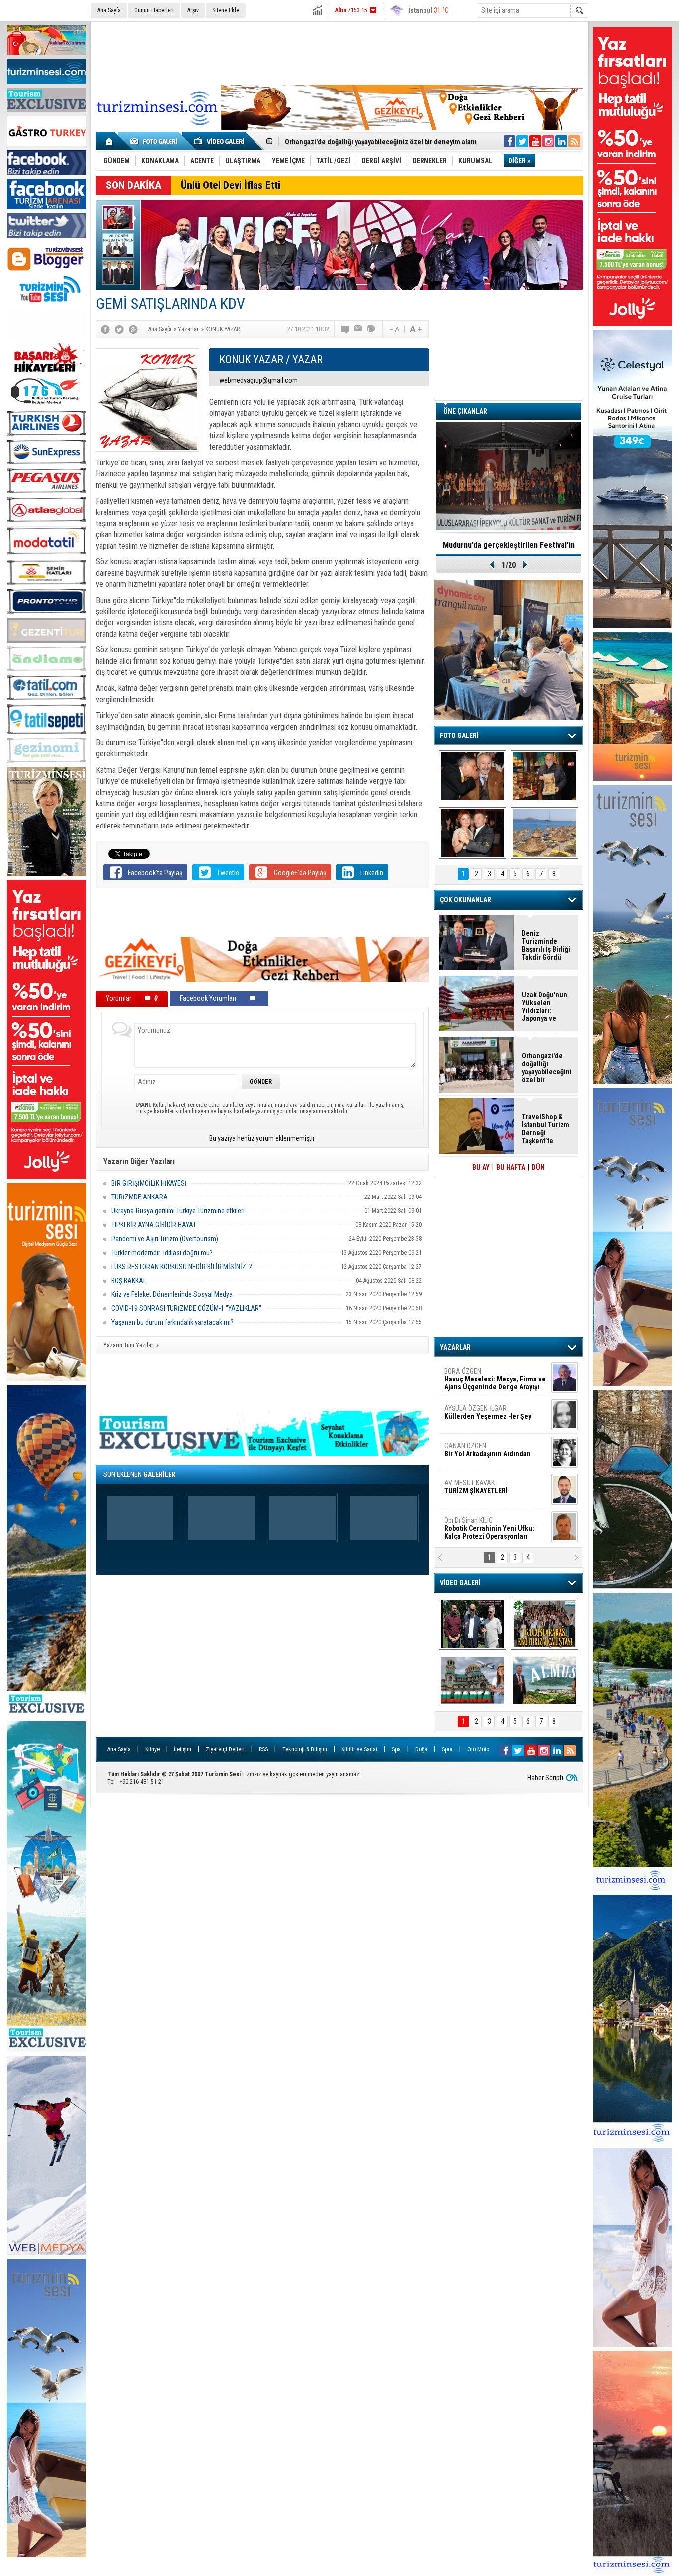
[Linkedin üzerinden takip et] (561, 141)
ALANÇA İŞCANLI (486, 1454)
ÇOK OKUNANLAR (466, 900)
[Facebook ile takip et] (509, 141)
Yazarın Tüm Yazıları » (131, 1345)
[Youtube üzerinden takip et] (535, 141)
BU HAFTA (511, 1167)
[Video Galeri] (220, 141)
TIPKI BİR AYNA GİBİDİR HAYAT (154, 1225)
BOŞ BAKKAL (129, 1281)
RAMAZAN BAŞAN (475, 1375)
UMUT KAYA (483, 1491)
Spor (447, 1749)
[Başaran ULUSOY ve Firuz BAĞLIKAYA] (472, 776)
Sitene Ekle (226, 10)
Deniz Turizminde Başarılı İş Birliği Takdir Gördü (546, 945)
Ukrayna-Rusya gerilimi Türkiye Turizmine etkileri (178, 1211)
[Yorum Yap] (345, 329)
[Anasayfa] (110, 141)
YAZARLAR (455, 1347)
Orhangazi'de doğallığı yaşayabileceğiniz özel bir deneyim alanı (547, 1068)
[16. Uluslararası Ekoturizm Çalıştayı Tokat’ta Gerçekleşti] (545, 1624)
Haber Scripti (545, 1778)
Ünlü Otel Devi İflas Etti (231, 185)
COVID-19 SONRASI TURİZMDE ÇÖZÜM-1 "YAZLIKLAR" (186, 1308)
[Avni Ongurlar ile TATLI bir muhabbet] (545, 776)
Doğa (421, 1749)
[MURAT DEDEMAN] (472, 833)
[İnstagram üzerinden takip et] (548, 141)
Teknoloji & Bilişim (305, 1749)
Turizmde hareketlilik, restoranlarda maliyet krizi (360, 142)
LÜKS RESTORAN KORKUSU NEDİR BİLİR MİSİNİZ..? (182, 1267)
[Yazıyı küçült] (394, 329)
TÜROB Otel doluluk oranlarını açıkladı (509, 545)
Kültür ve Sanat (359, 1749)
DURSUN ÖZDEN (495, 1528)
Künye (152, 1749)
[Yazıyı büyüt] (416, 329)
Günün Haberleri (154, 10)
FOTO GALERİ (459, 736)
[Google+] (133, 329)
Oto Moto (478, 1749)
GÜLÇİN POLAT (487, 1412)
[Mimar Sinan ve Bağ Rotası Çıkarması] (472, 1624)
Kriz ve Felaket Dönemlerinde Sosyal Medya (172, 1294)
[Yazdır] (371, 329)
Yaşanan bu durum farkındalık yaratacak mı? (172, 1322)
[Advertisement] (339, 52)
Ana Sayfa (109, 10)
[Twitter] (119, 329)
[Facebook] (105, 329)
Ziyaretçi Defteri (225, 1749)
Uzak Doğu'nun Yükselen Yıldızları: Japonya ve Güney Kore (545, 1007)
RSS (263, 1749)
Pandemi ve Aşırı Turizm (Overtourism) (165, 1239)
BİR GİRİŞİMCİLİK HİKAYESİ (149, 1183)
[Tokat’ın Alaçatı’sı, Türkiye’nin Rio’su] (545, 1680)
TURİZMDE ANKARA (139, 1197)
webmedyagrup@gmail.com (258, 380)
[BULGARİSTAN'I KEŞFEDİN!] (472, 1680)
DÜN (538, 1167)
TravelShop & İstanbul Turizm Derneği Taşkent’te (546, 1129)
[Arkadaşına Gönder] (358, 329)
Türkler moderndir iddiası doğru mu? (162, 1253)
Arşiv (193, 10)
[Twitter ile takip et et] (522, 141)
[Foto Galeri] (156, 141)
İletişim (183, 1749)
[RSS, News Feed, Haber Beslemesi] (574, 141)
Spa (396, 1749)
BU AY (481, 1167)
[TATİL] (545, 833)
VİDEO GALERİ (460, 1583)
